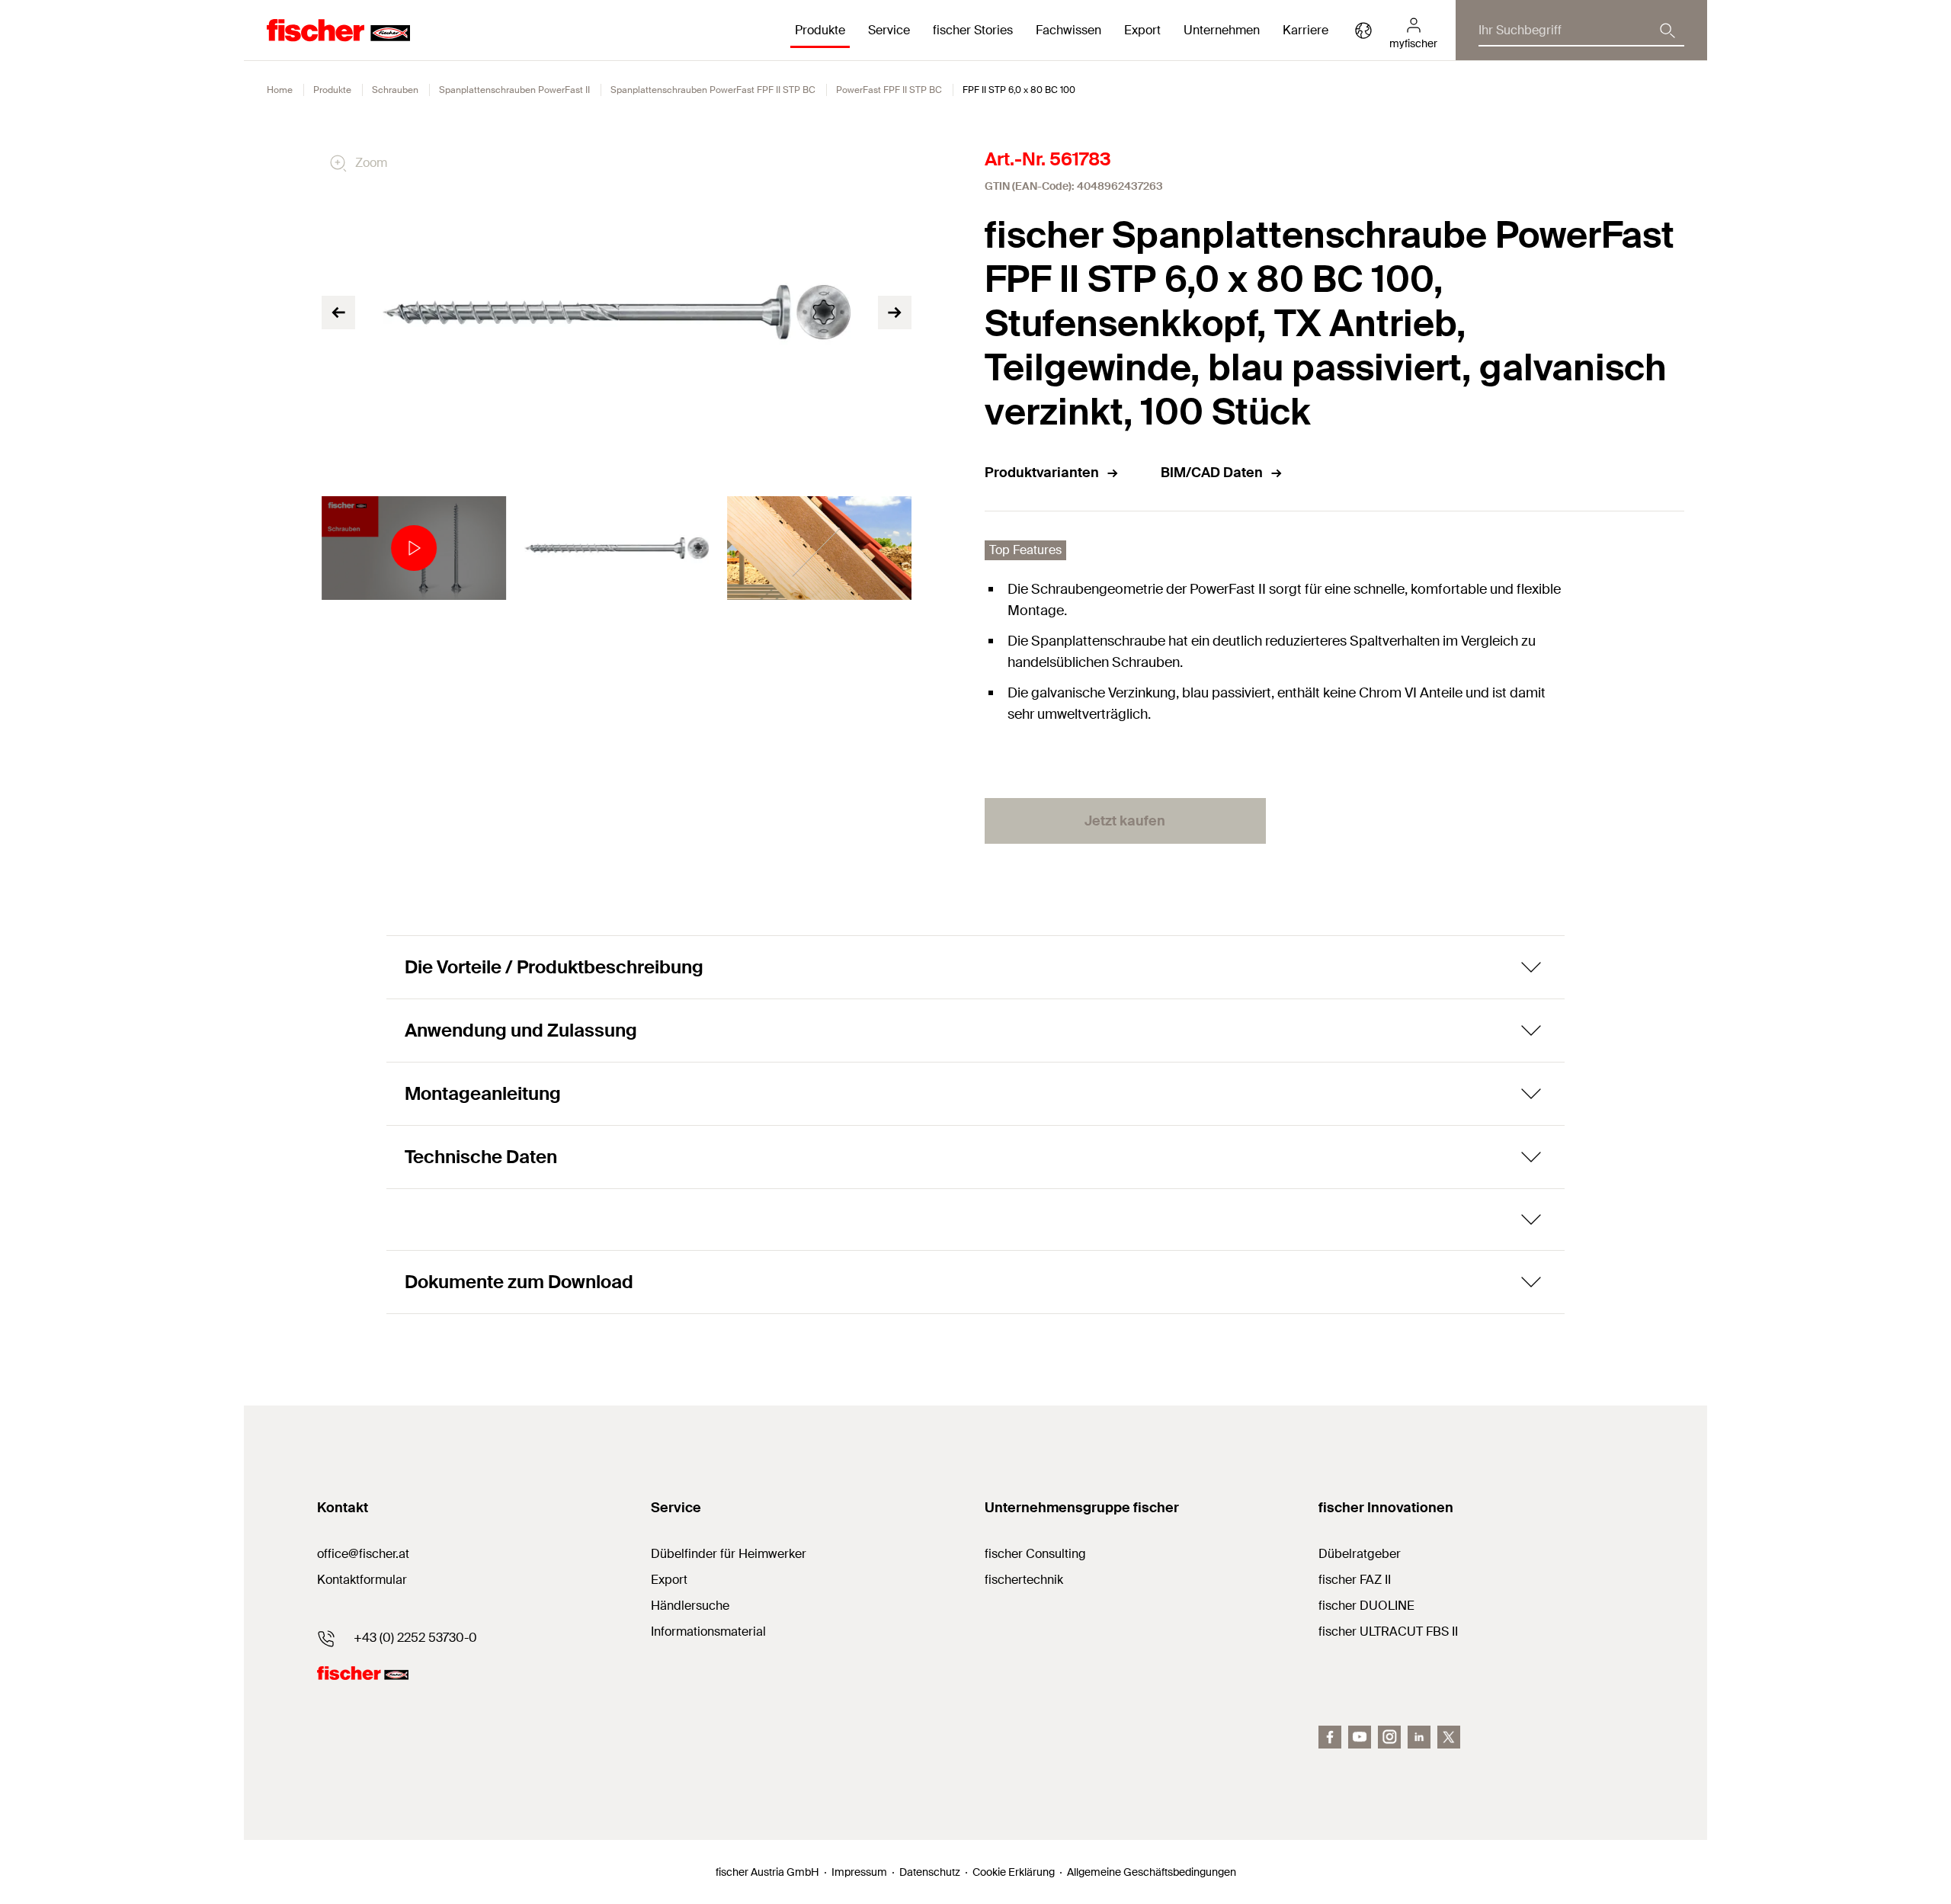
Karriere (1305, 30)
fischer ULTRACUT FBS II (1388, 1632)
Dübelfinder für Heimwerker (729, 1554)
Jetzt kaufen (1125, 821)
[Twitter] (1449, 1737)
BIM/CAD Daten (1212, 473)
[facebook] (1330, 1737)
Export (669, 1580)
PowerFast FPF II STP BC (889, 90)
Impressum (859, 1872)
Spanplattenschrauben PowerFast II (514, 90)
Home (280, 90)
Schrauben (395, 90)
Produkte (332, 90)
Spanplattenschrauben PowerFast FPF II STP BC (713, 90)
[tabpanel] (414, 548)
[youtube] (1360, 1737)
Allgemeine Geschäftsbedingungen (1152, 1872)
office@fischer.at (363, 1554)
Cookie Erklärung (1014, 1872)
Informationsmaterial (708, 1632)
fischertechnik (1024, 1580)
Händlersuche (690, 1606)
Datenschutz (930, 1872)
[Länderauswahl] (1363, 30)
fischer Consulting (1035, 1554)
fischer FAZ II (1355, 1580)
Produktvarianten (1042, 473)
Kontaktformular (362, 1580)
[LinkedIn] (1419, 1737)
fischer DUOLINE (1366, 1606)
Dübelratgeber (1360, 1554)
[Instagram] (1389, 1737)
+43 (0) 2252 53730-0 (415, 1638)
